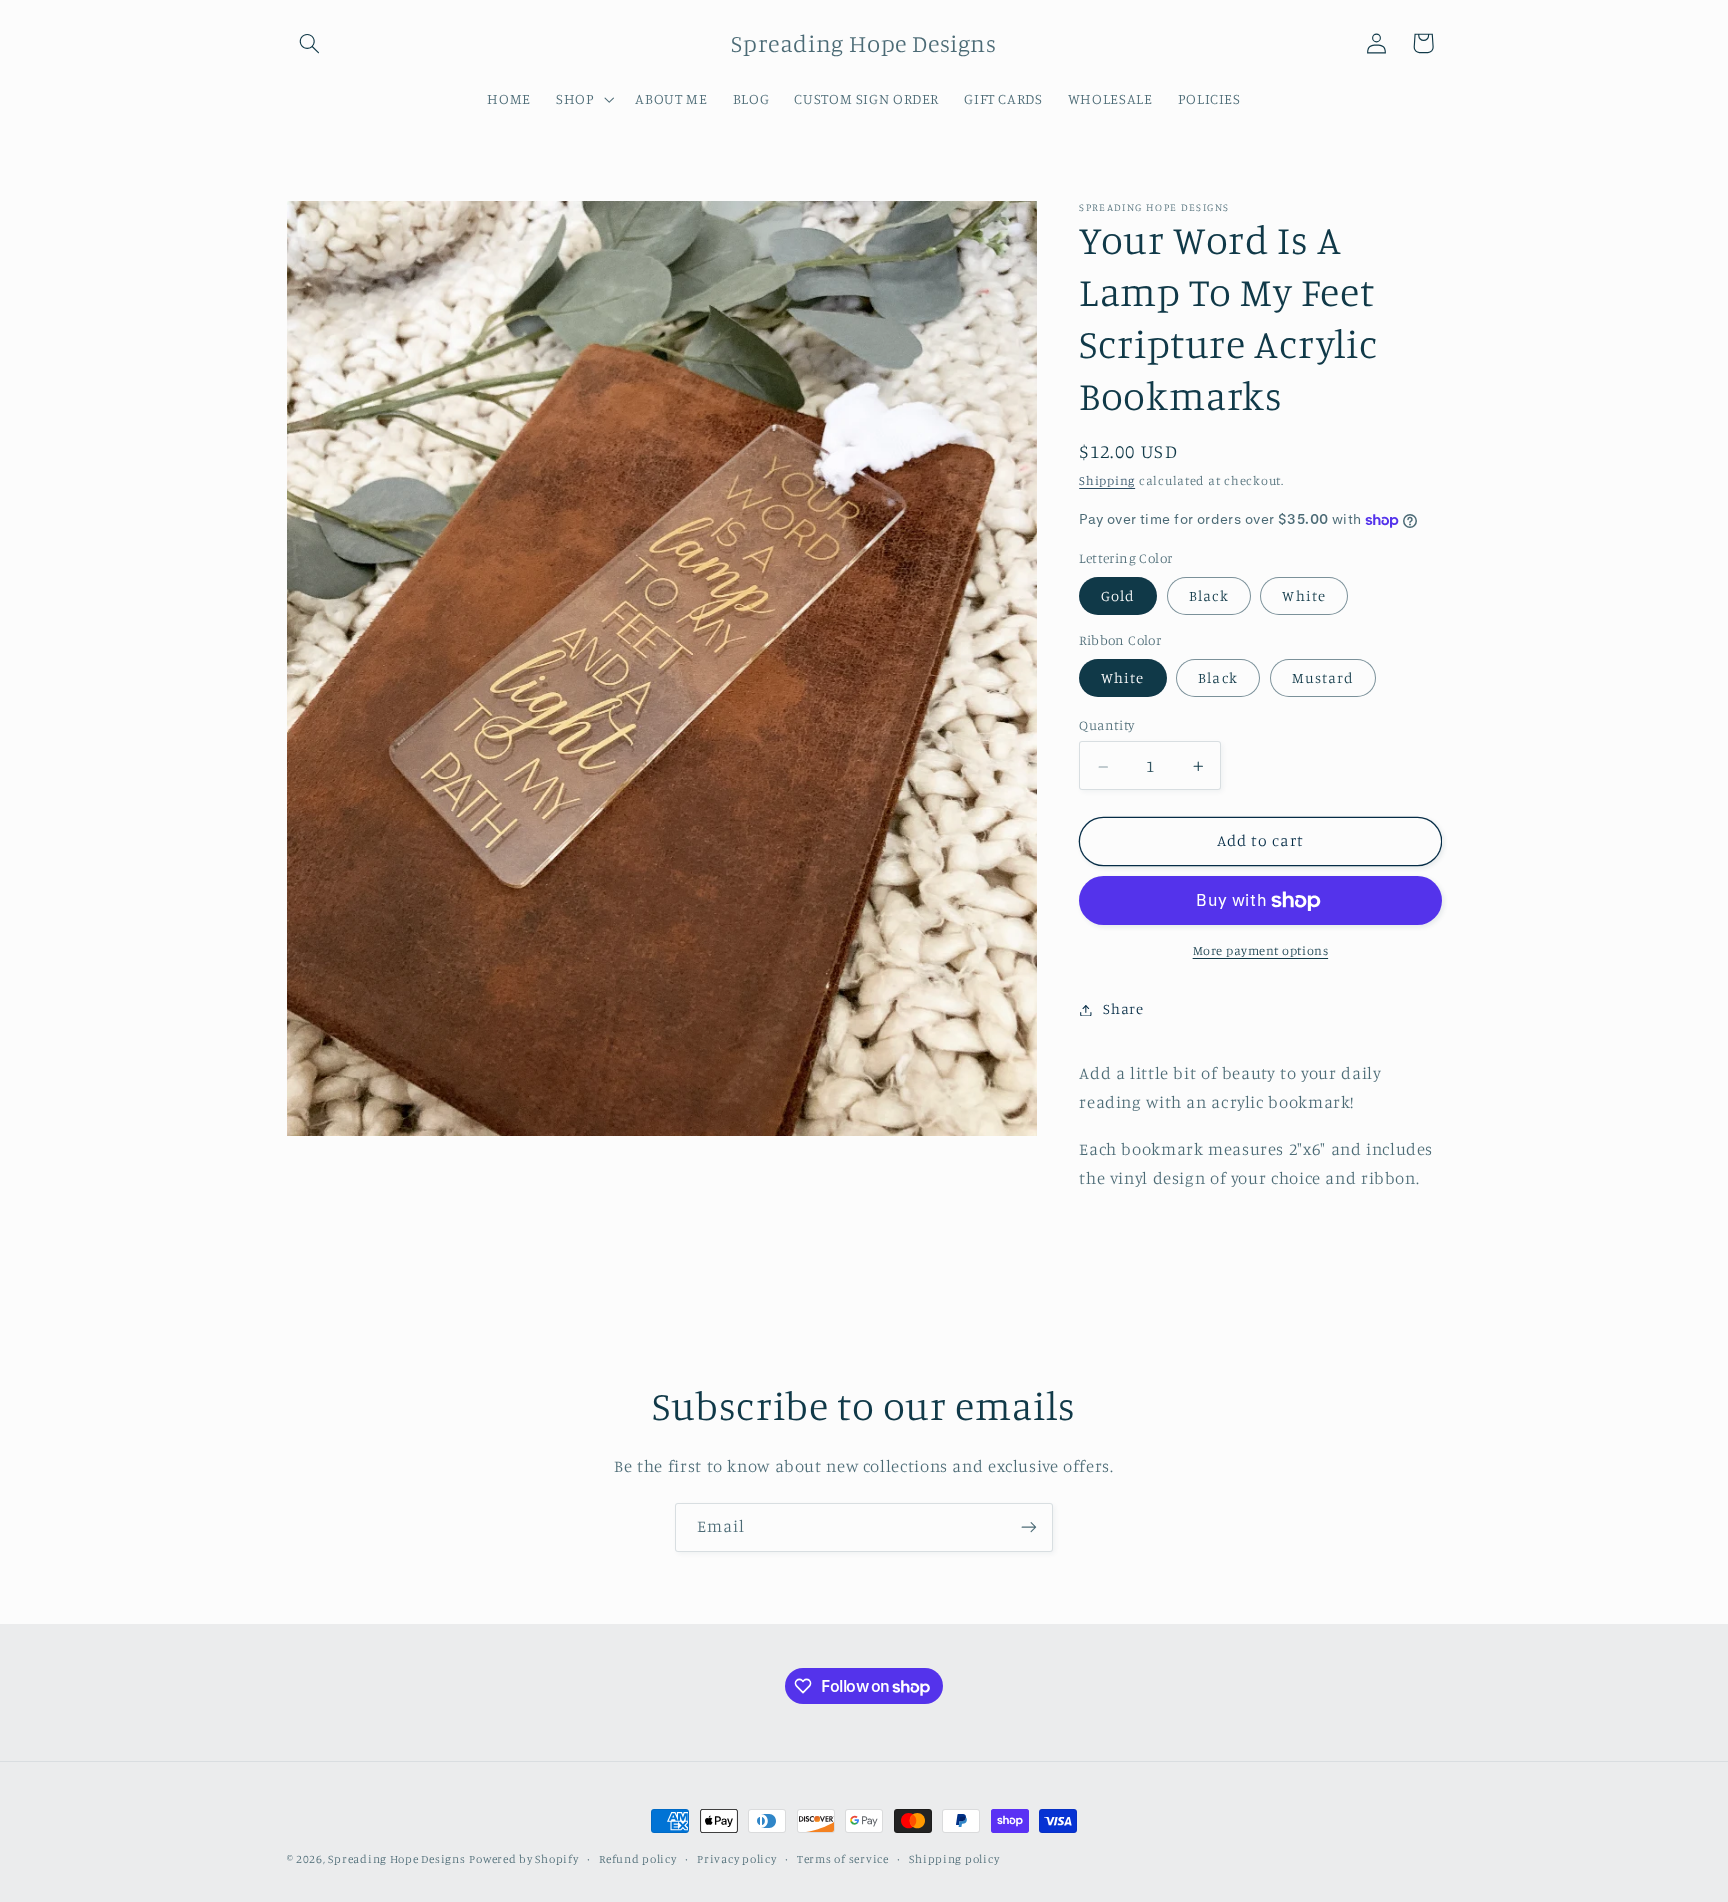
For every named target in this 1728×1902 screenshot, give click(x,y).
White (1303, 595)
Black (1208, 595)
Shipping (1107, 481)
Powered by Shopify (523, 1859)
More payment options (1261, 950)
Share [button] (1123, 1009)
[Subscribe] (1029, 1527)
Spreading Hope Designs (396, 1859)
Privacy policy (736, 1859)
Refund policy (638, 1859)
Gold (1118, 595)
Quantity (1106, 725)
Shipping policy (954, 1859)
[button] (310, 43)
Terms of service (843, 1859)
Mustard (1323, 677)
